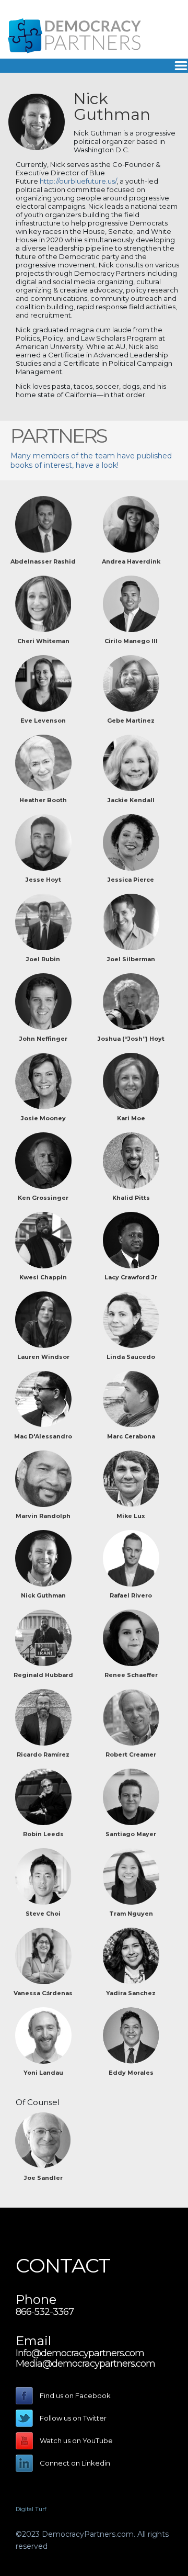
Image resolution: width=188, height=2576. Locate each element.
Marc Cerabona (131, 1436)
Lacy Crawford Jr (131, 1277)
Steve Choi (43, 1914)
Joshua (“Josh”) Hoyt (131, 1039)
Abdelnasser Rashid (43, 561)
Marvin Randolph (43, 1516)
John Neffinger (43, 1039)
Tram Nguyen (131, 1914)
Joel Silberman (131, 959)
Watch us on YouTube (76, 2440)
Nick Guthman (43, 1595)
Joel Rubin (43, 959)
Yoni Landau (43, 2073)
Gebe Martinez (131, 721)
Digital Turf (31, 2509)
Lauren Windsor (43, 1357)
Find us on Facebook (75, 2395)
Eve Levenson (43, 721)
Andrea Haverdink (131, 561)
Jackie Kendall (131, 800)
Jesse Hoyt (43, 880)
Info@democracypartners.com (80, 2353)
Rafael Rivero (131, 1595)
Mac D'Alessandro (43, 1436)
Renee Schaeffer (131, 1675)
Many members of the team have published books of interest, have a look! (91, 460)
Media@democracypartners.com (85, 2364)
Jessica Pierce (131, 880)
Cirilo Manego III (131, 641)
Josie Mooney (43, 1118)
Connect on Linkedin (75, 2463)
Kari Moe (131, 1118)
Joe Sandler (43, 2178)
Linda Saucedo (131, 1357)
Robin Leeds (43, 1834)
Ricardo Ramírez (43, 1754)
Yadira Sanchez (131, 1993)
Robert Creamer (131, 1754)
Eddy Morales (131, 2073)
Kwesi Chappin (43, 1277)
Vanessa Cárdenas (43, 1993)
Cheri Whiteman (43, 641)
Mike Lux (131, 1516)
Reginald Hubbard (43, 1675)
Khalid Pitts (131, 1198)
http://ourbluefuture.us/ (78, 181)
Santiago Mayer (131, 1834)
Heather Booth (43, 800)
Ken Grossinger (43, 1198)
